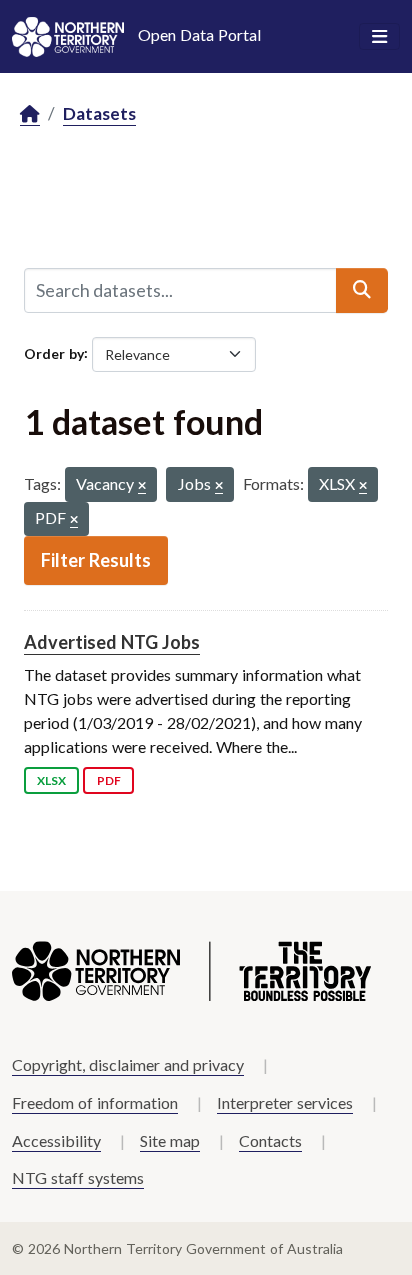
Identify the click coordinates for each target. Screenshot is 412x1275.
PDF (109, 780)
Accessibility (56, 1140)
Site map (170, 1140)
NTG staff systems (78, 1177)
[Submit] (362, 290)
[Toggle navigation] (379, 37)
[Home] (30, 114)
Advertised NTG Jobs (112, 642)
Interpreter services (285, 1102)
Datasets (99, 113)
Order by (54, 352)
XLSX (51, 780)
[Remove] (142, 486)
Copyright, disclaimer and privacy (128, 1064)
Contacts (270, 1140)
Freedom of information (95, 1102)
